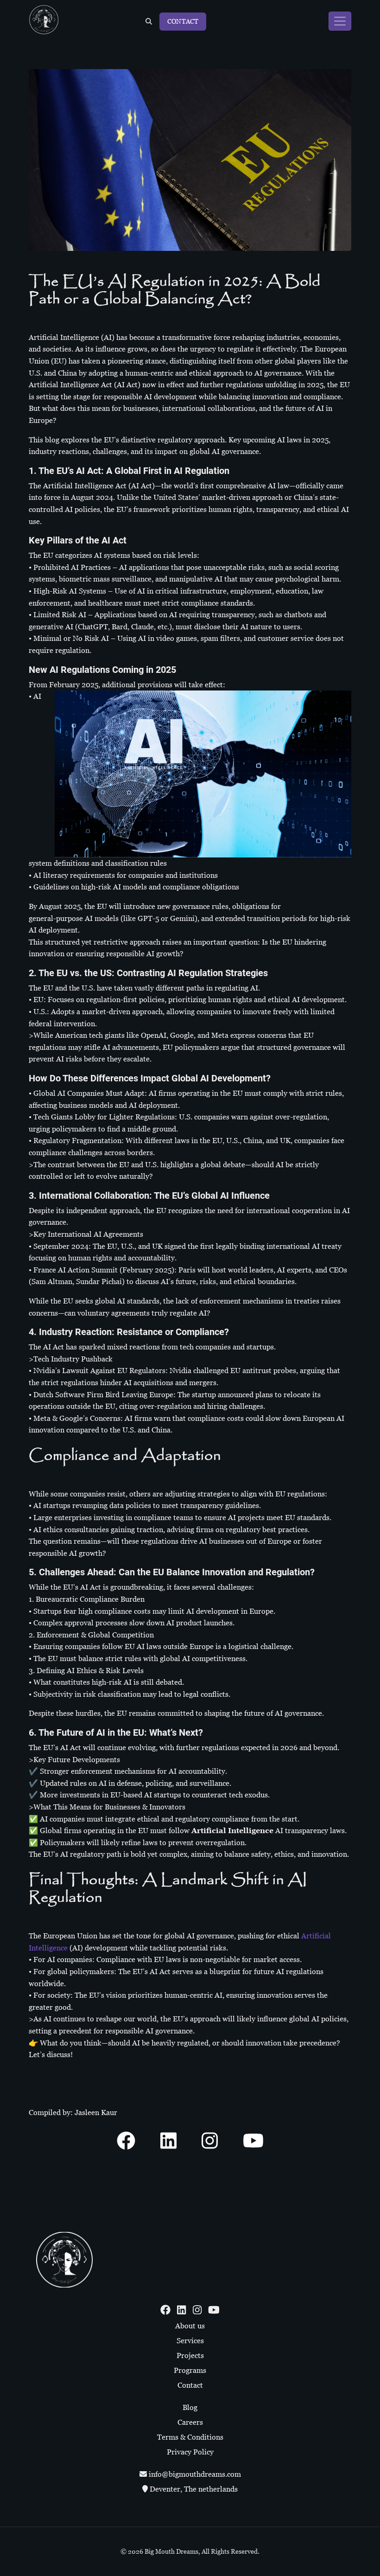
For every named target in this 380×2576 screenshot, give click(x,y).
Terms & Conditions (190, 2437)
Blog (190, 2407)
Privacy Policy (190, 2452)
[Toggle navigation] (340, 21)
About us (190, 2326)
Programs (190, 2370)
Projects (190, 2355)
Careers (190, 2422)
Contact (183, 21)
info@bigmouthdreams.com (194, 2474)
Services (190, 2341)
